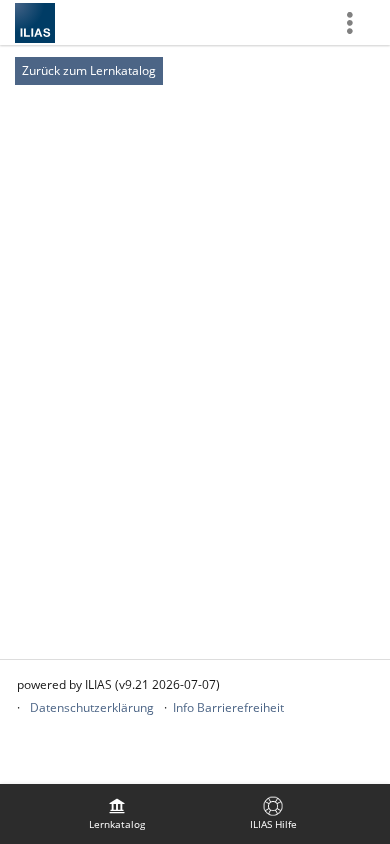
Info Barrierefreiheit (228, 707)
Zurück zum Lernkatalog (89, 70)
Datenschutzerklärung (92, 707)
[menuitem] (117, 814)
